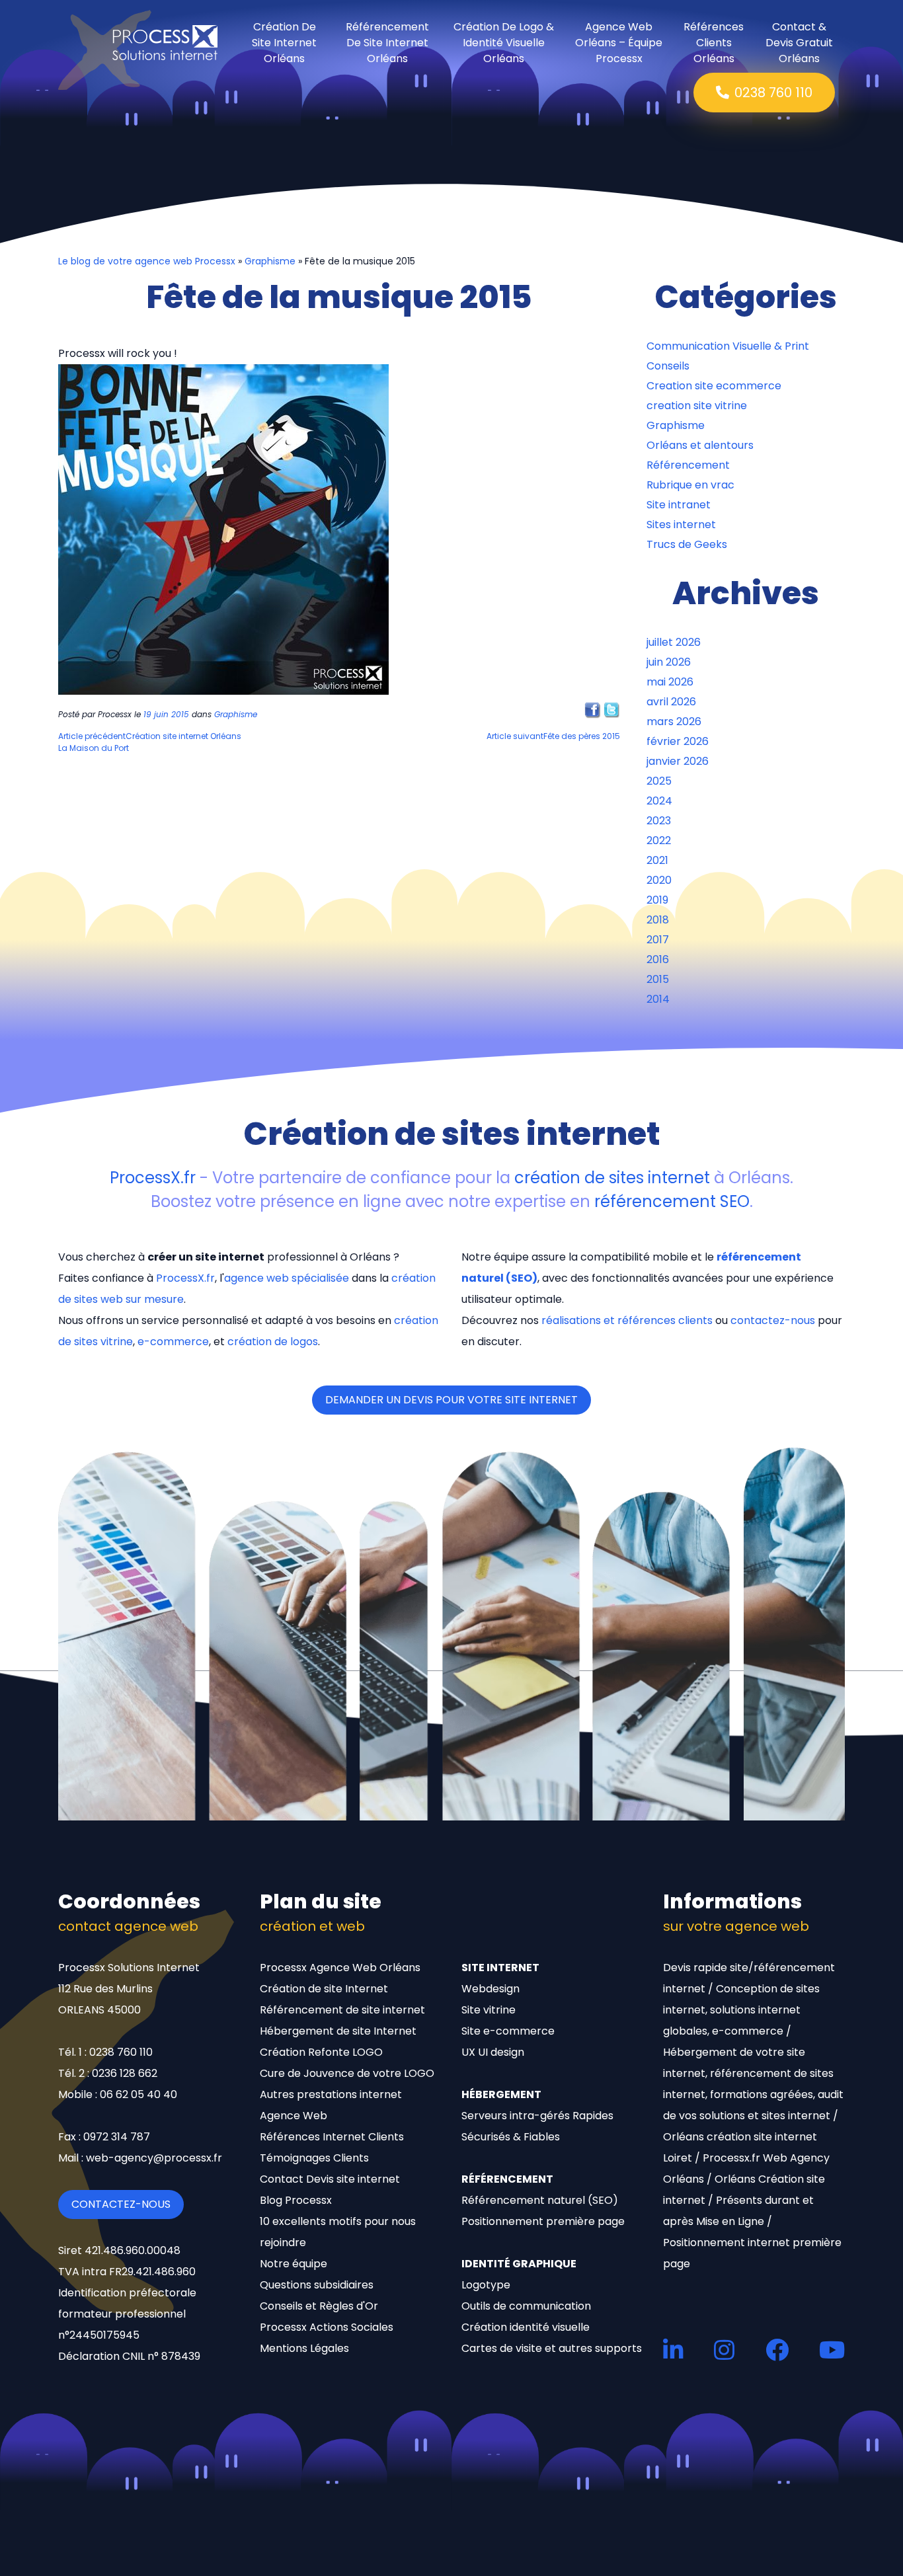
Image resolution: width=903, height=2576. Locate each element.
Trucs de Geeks (687, 544)
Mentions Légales (304, 2348)
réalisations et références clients (627, 1320)
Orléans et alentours (700, 445)
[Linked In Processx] (673, 2350)
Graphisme (270, 261)
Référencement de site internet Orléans (387, 43)
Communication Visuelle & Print (728, 346)
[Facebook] (593, 710)
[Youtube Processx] (832, 2350)
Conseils (668, 366)
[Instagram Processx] (724, 2350)
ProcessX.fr (153, 1178)
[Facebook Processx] (777, 2350)
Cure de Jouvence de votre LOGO (347, 2073)
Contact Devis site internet (330, 2179)
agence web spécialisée (287, 1278)
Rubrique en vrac (690, 485)
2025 (659, 781)
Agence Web (294, 2116)
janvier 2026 (678, 761)
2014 (658, 999)
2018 (658, 920)
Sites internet (681, 525)
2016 (658, 959)
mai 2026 (670, 682)
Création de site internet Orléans (284, 43)
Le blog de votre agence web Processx (147, 261)
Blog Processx (296, 2200)
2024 (659, 801)
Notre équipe (294, 2264)
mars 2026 (674, 722)
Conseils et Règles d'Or (319, 2306)
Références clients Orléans (714, 43)
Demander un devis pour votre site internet (451, 1400)
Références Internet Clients (332, 2137)
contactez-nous (773, 1320)
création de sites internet (612, 1178)
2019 (657, 900)
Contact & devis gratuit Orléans (799, 43)
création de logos (273, 1342)
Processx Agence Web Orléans (340, 1968)
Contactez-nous (121, 2204)
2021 (657, 860)
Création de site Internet (324, 1989)
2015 (658, 979)
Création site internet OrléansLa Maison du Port (150, 742)
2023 (659, 821)
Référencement (688, 465)
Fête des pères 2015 (553, 736)
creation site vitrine (697, 406)
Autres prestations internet (331, 2094)
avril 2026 (671, 702)
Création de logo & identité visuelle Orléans (504, 43)
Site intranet (679, 505)
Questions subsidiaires (317, 2285)
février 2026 (678, 741)
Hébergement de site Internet (338, 2031)
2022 (659, 840)
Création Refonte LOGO (321, 2052)
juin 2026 (669, 662)
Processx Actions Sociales (327, 2327)
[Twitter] (612, 710)
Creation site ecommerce (714, 386)
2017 (658, 940)
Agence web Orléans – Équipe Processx (619, 43)
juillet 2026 (674, 642)
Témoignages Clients (314, 2158)
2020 (659, 880)
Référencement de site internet (342, 2010)
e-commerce (173, 1342)
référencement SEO (672, 1201)
